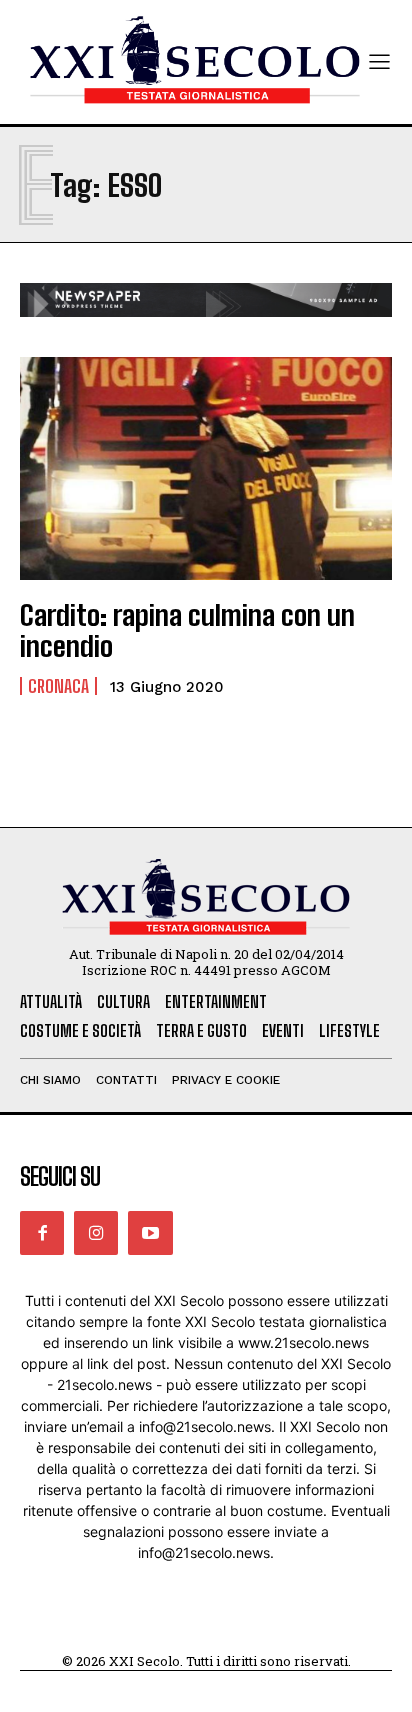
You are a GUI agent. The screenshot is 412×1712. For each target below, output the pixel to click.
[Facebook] (42, 1233)
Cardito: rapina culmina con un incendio (187, 630)
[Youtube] (150, 1233)
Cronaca (58, 686)
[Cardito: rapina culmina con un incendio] (206, 468)
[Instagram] (96, 1233)
